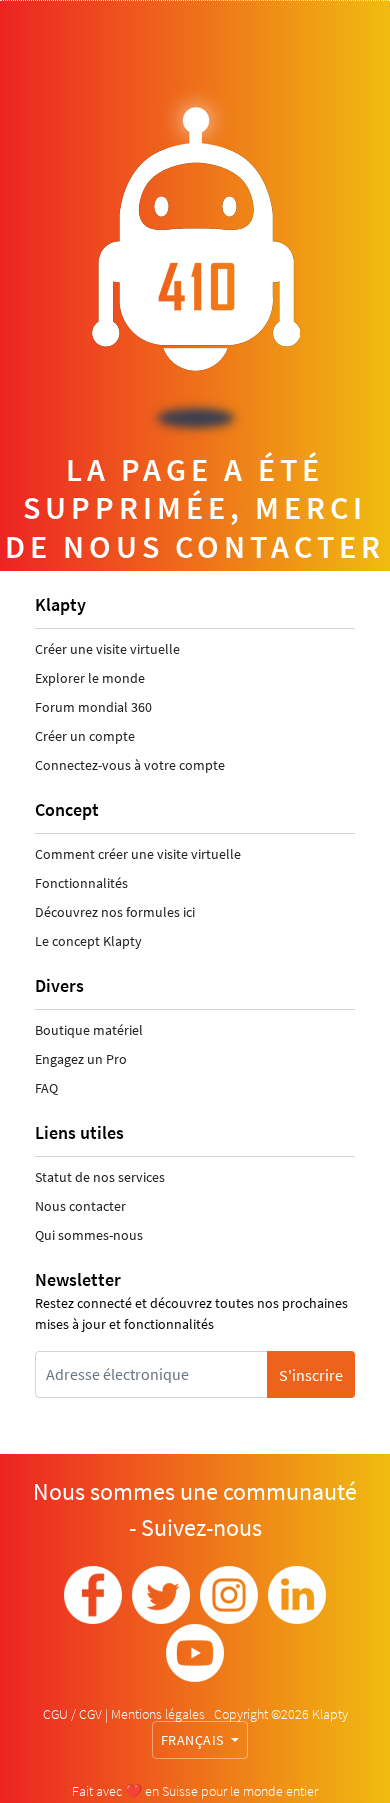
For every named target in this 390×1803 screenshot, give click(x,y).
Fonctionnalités (81, 883)
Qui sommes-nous (89, 1235)
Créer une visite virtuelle (107, 649)
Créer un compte (85, 736)
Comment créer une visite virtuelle (138, 854)
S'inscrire (311, 1375)
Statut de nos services (100, 1177)
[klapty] (93, 1595)
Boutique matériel (89, 1030)
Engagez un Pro (81, 1059)
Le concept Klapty (88, 941)
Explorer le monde (90, 678)
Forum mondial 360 (93, 707)
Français (194, 1740)
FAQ (46, 1088)
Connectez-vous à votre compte (130, 765)
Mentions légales (159, 1714)
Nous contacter (80, 1206)
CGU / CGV (74, 1714)
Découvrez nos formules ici (115, 912)
